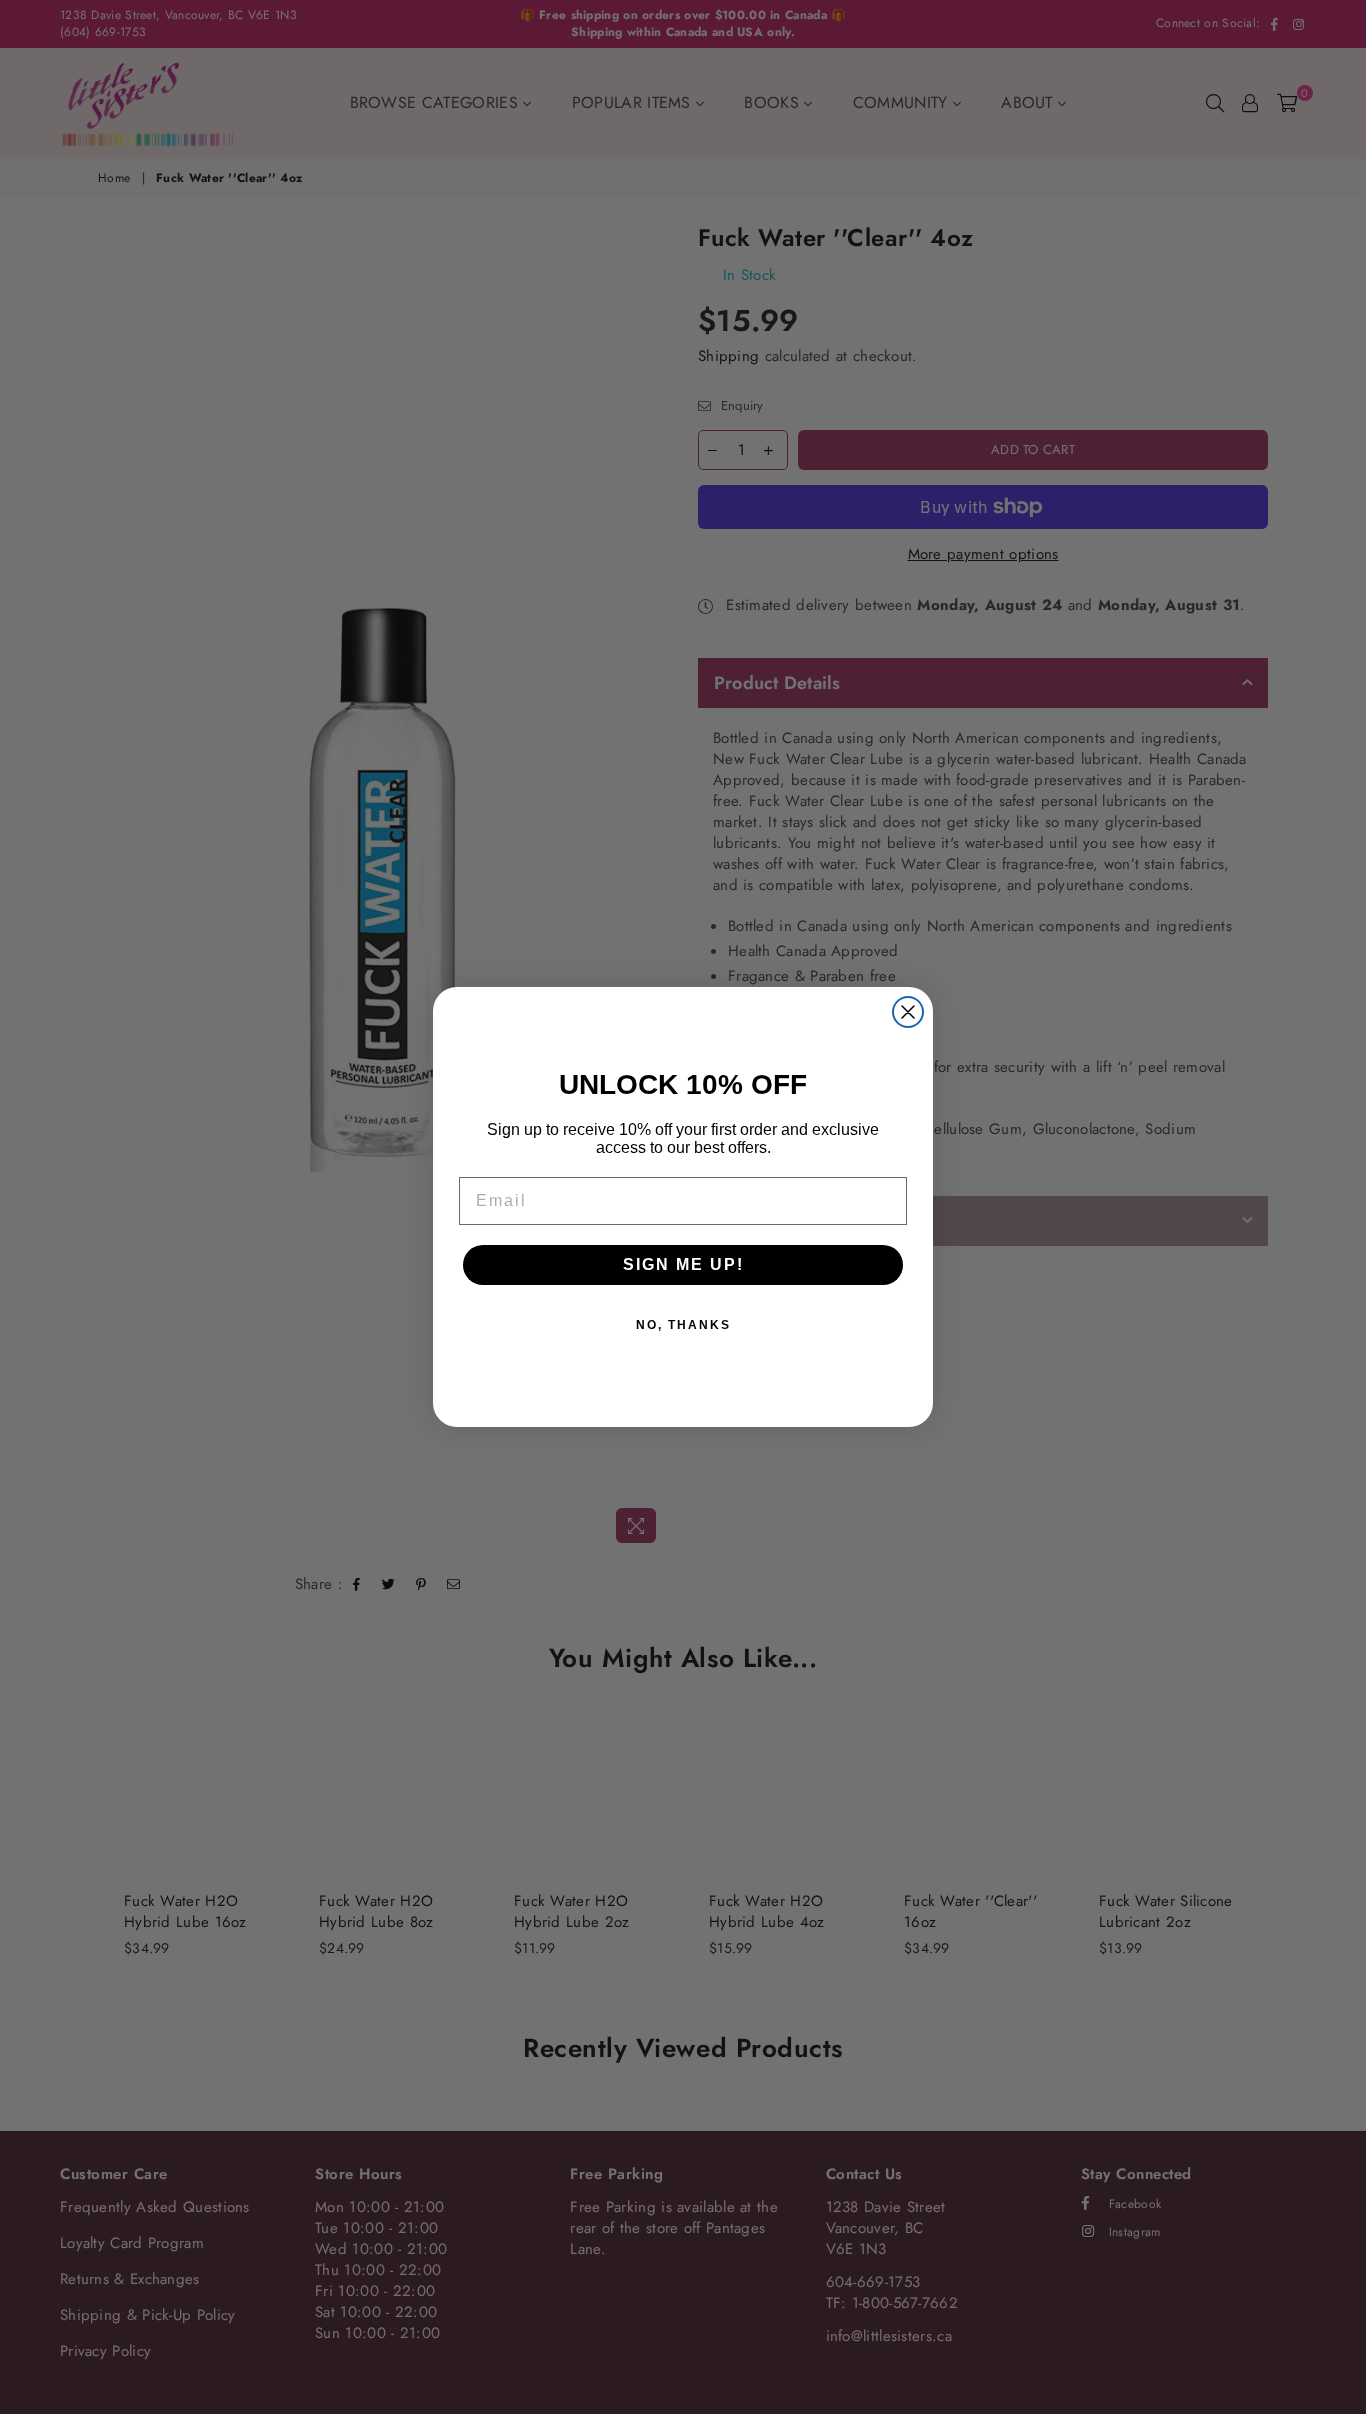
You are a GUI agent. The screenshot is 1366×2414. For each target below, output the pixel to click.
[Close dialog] (908, 1012)
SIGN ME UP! (683, 1264)
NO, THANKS (683, 1325)
